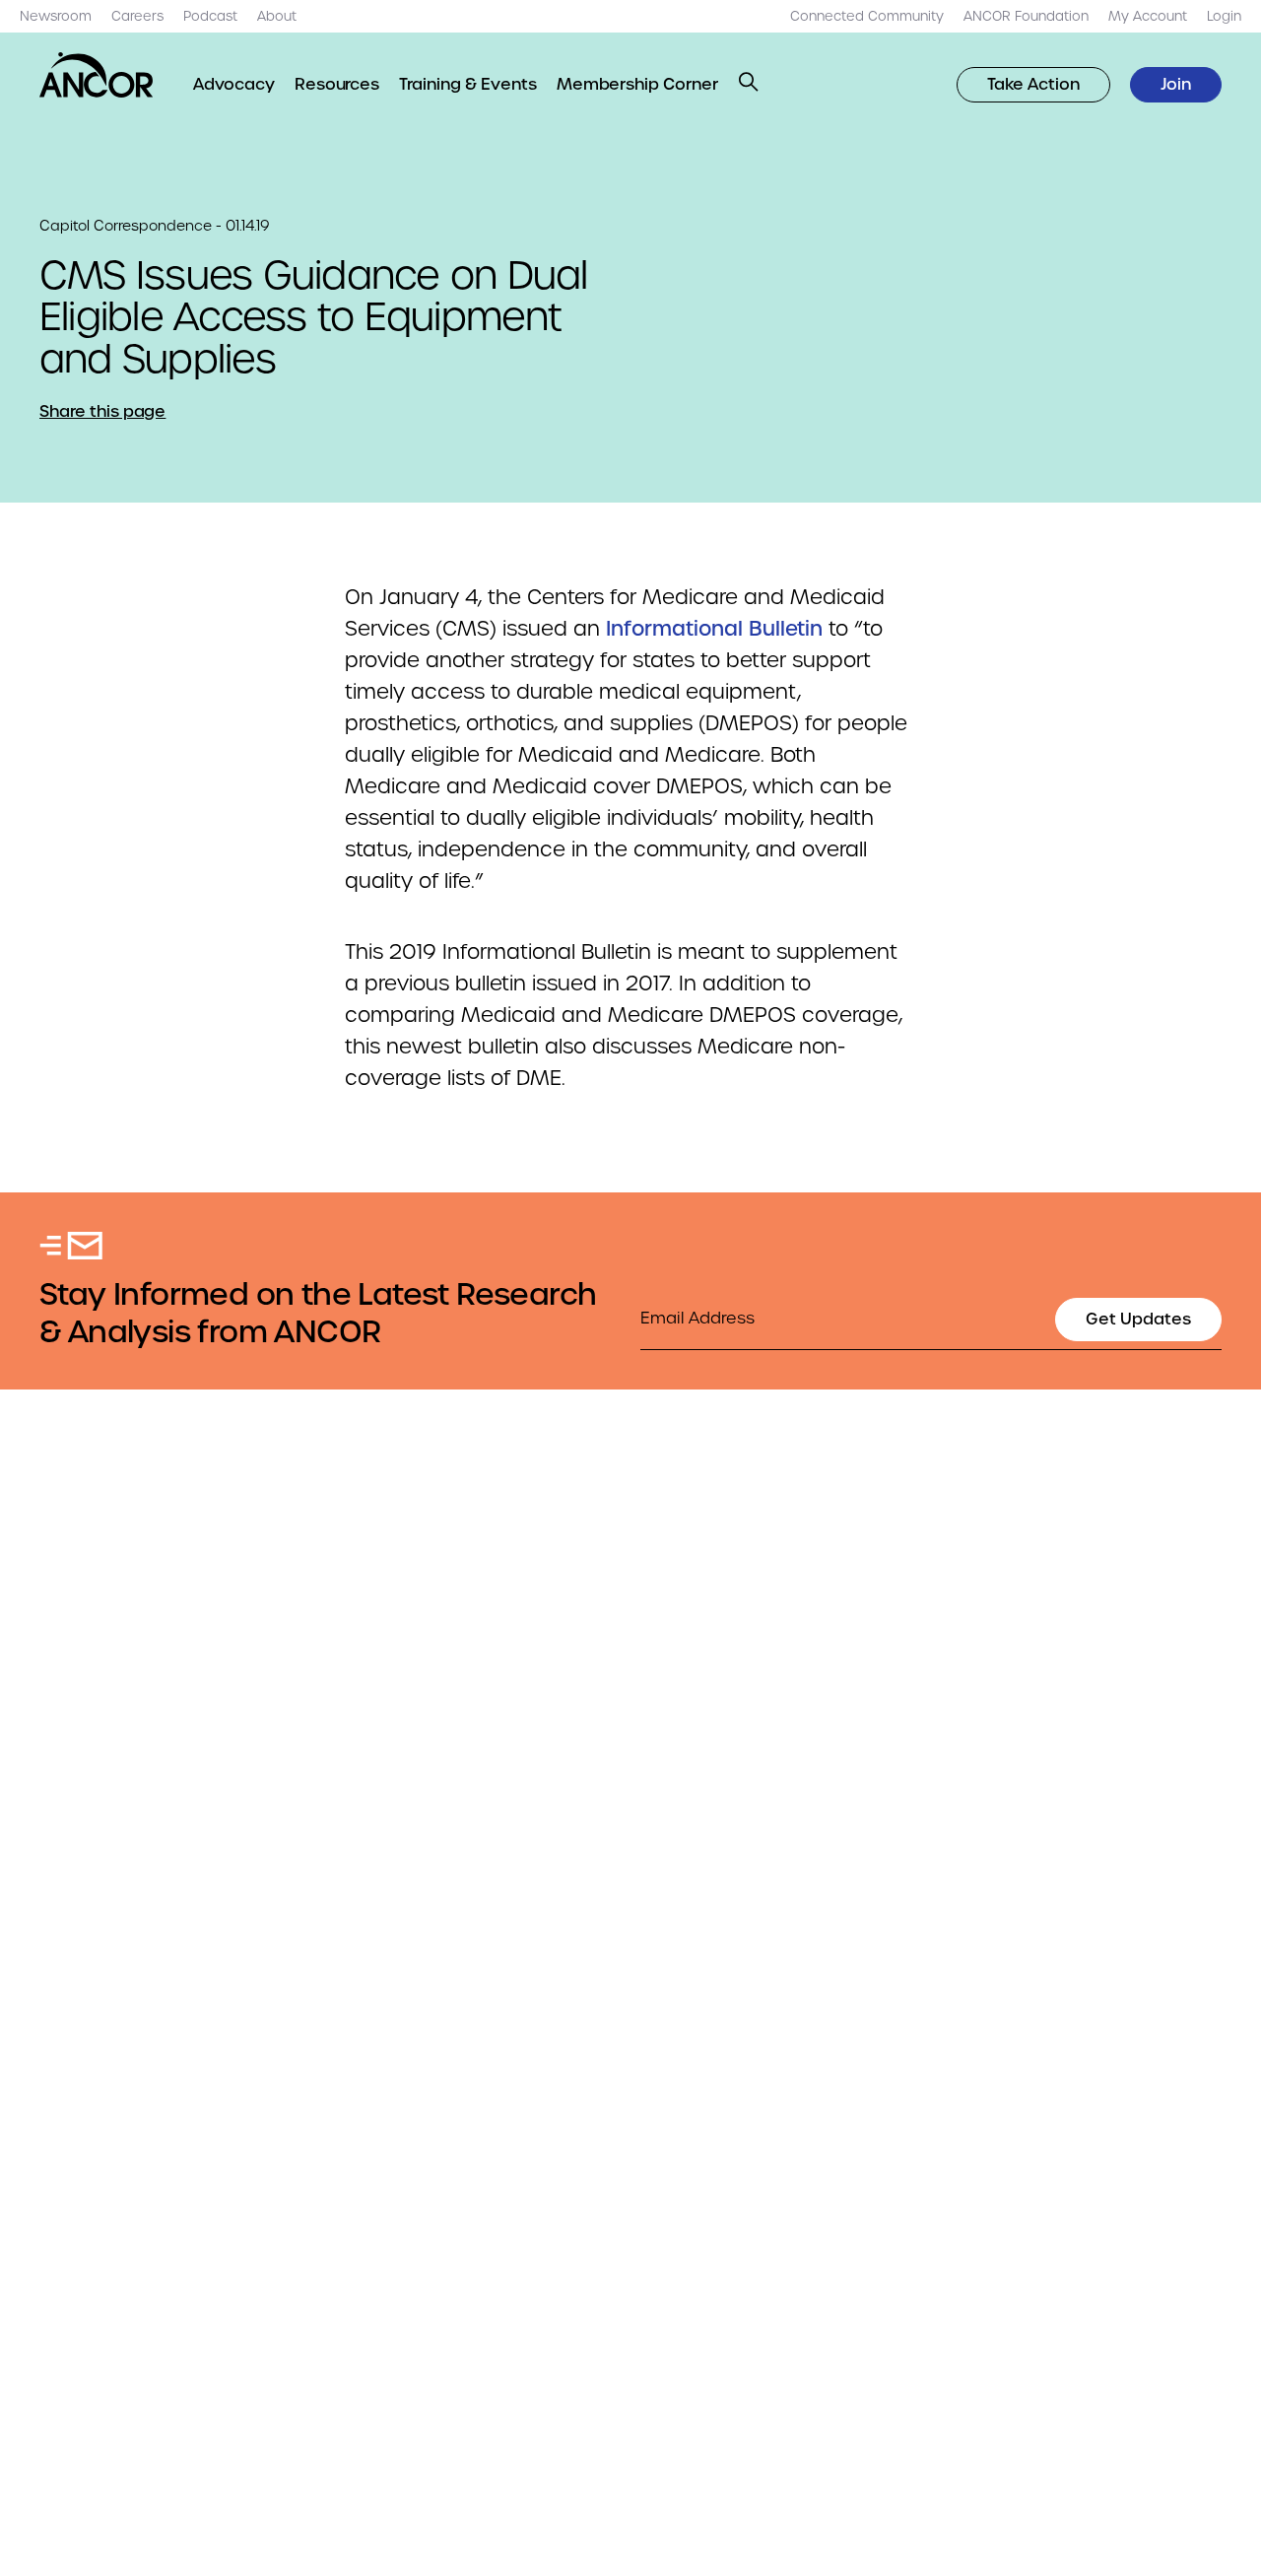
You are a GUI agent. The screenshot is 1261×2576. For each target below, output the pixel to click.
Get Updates (1138, 1319)
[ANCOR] (97, 75)
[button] (749, 82)
